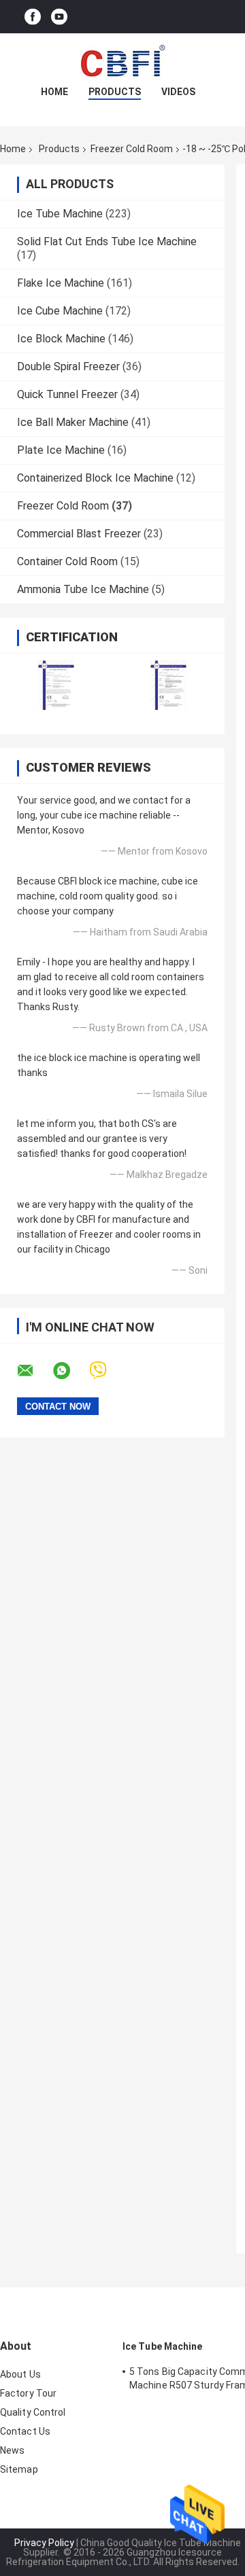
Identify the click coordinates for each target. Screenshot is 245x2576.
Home (54, 92)
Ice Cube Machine (60, 311)
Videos (178, 92)
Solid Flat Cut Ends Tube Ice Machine (107, 241)
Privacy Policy (44, 2543)
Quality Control (33, 2412)
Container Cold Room (67, 561)
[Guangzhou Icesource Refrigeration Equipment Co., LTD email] (34, 1371)
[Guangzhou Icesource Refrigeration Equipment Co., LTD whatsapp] (70, 1371)
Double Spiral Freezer (68, 366)
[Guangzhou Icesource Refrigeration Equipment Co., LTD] (122, 60)
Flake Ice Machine (61, 283)
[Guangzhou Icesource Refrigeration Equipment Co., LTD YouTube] (59, 17)
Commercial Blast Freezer (79, 534)
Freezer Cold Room (132, 149)
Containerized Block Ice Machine (95, 478)
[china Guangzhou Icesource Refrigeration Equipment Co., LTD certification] (56, 685)
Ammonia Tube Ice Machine (83, 589)
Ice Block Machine (61, 339)
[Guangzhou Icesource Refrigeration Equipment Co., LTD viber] (107, 1371)
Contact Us (25, 2431)
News (12, 2450)
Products (115, 92)
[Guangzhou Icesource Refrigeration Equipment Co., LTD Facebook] (33, 17)
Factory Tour (28, 2393)
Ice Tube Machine (60, 214)
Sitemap (19, 2469)
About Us (20, 2374)
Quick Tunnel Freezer (67, 394)
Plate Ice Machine (61, 450)
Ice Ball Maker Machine (73, 422)
